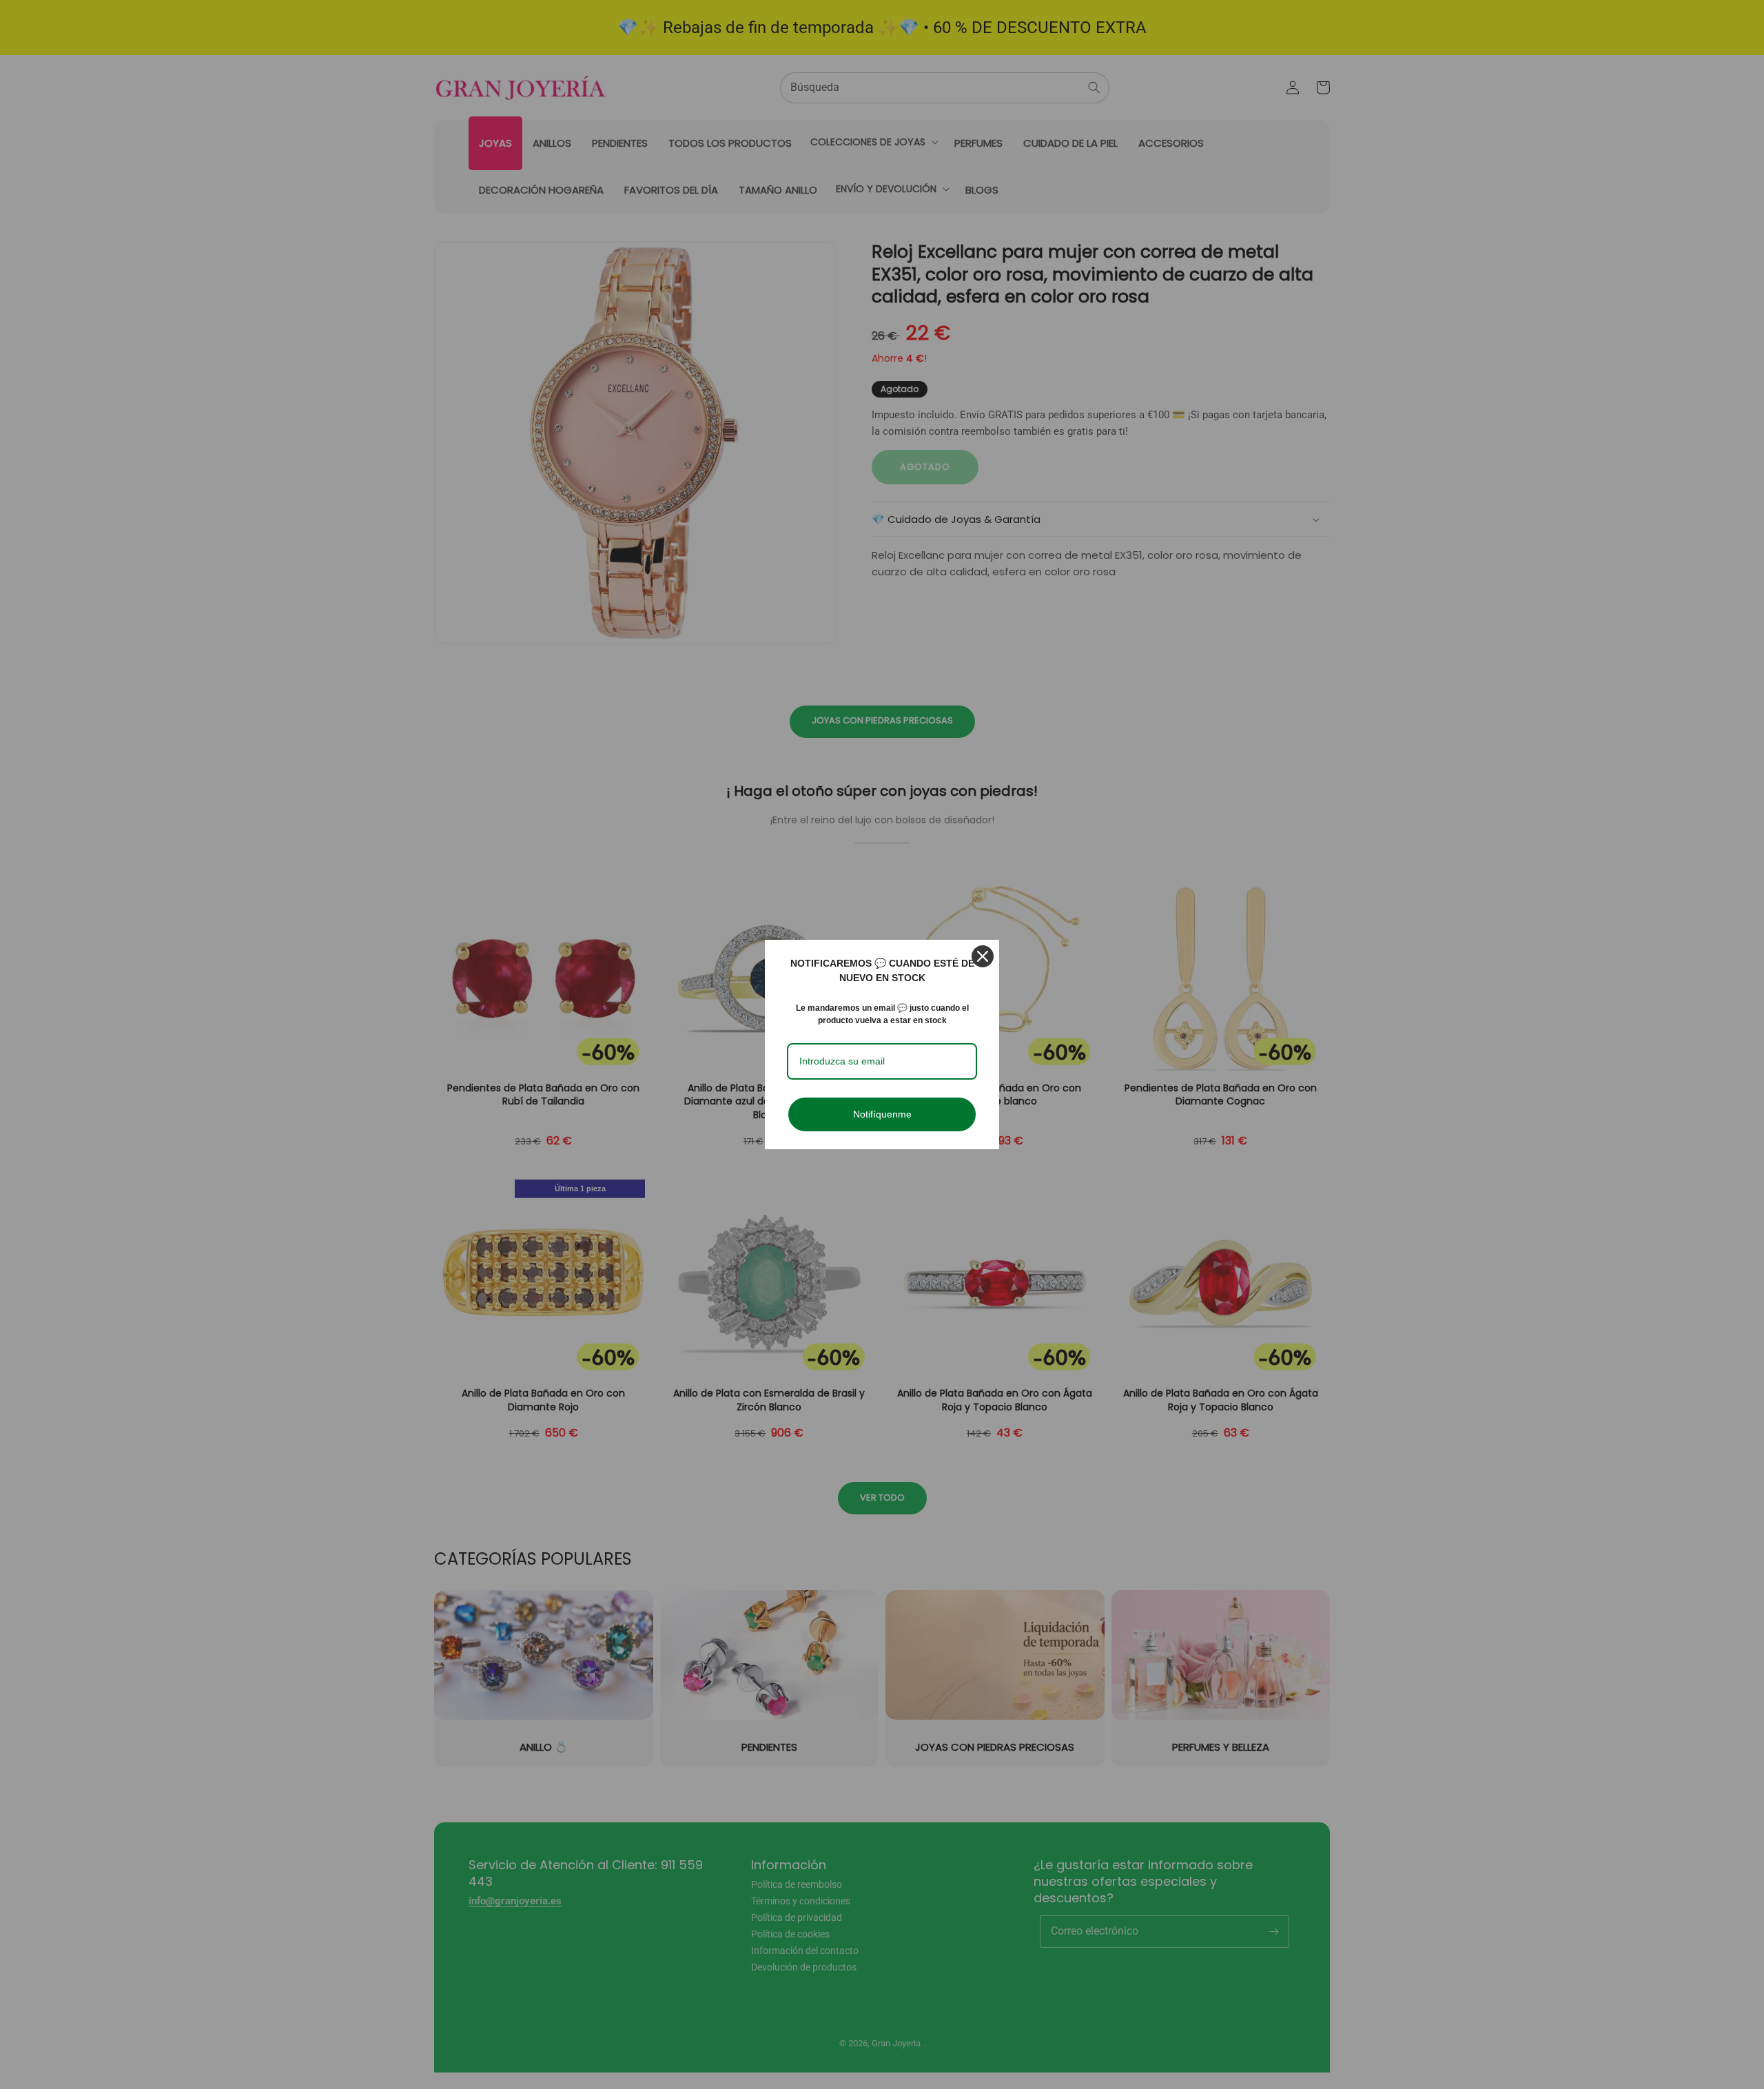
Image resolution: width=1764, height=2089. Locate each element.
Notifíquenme (882, 1114)
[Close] (983, 956)
